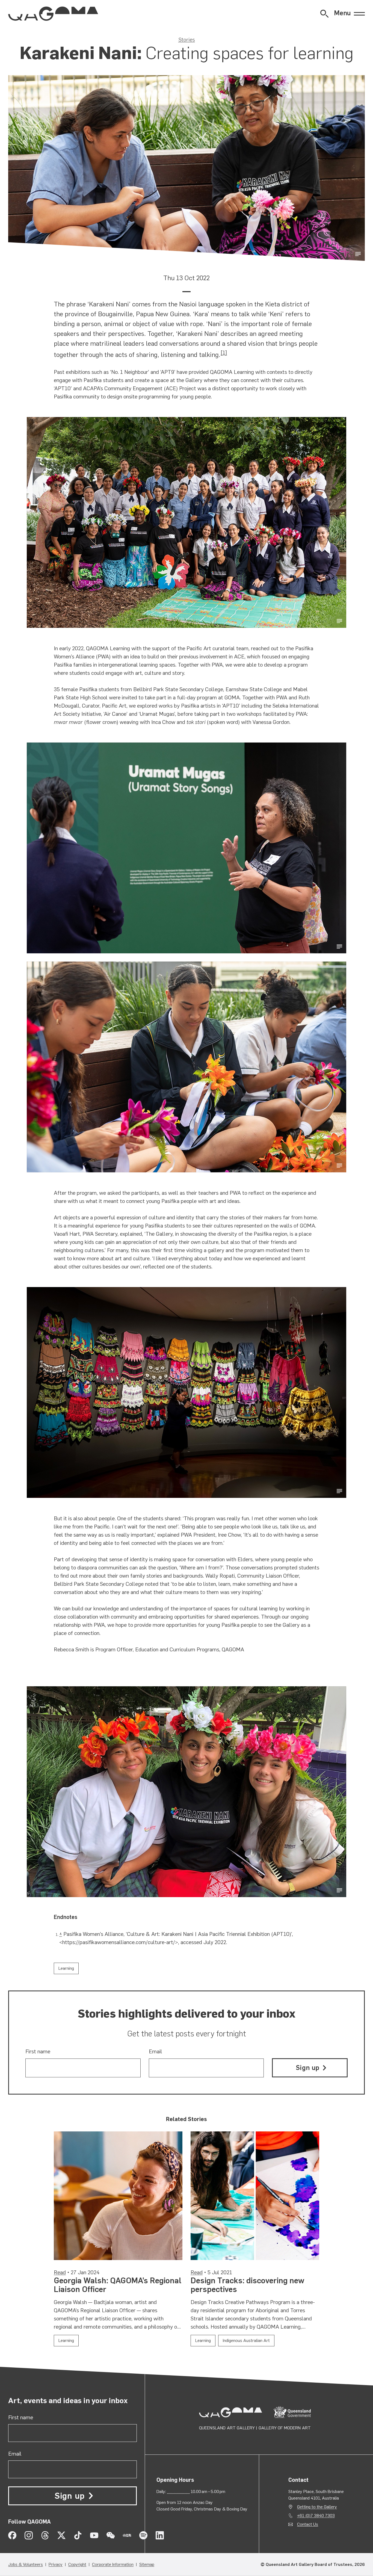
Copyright (77, 2564)
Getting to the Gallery (317, 2507)
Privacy (56, 2564)
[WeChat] (111, 2535)
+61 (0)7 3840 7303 (316, 2516)
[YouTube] (94, 2535)
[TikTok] (78, 2535)
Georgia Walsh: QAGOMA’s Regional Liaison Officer (118, 2285)
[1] (224, 353)
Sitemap (147, 2564)
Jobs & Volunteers (26, 2564)
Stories (187, 40)
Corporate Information (113, 2564)
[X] (61, 2535)
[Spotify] (143, 2535)
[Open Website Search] (324, 14)
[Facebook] (12, 2535)
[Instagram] (29, 2535)
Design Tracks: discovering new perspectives (247, 2285)
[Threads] (45, 2535)
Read (60, 2272)
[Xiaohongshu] (127, 2535)
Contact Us (308, 2524)
